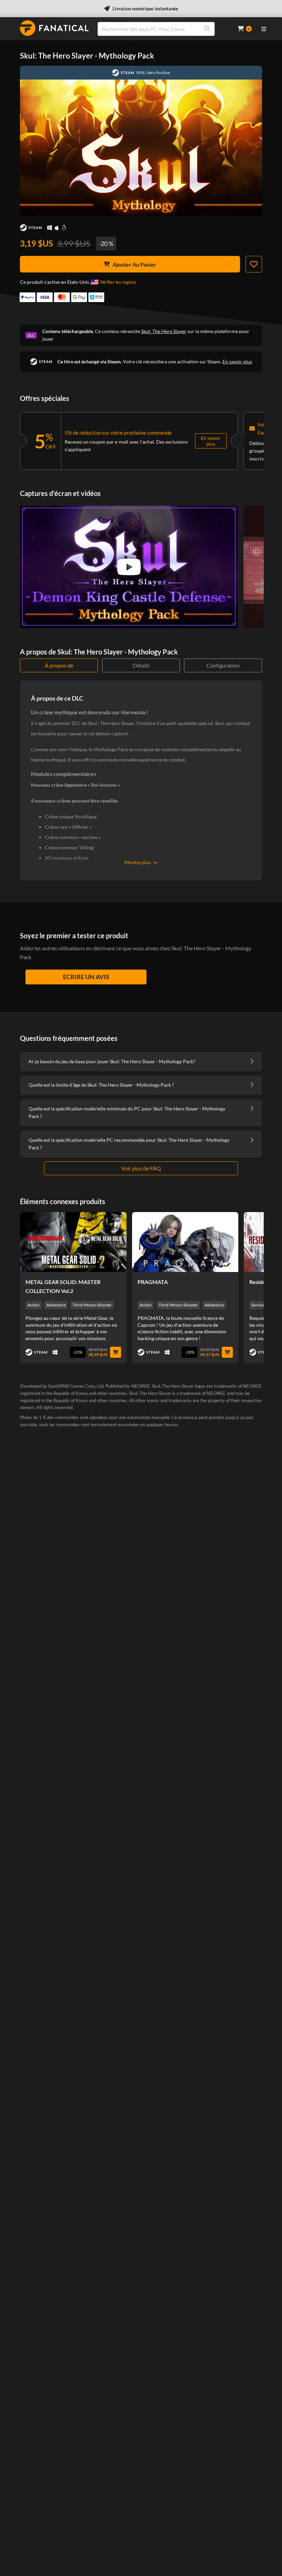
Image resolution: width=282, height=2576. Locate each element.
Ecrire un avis (86, 977)
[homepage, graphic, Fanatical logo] (54, 28)
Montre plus (138, 862)
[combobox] (163, 29)
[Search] (207, 29)
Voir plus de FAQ (141, 1168)
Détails (141, 665)
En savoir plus (237, 361)
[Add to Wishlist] (254, 264)
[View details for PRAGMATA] (185, 1242)
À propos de (59, 665)
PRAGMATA (153, 1282)
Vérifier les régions (118, 282)
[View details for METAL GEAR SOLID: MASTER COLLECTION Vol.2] (73, 1242)
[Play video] (129, 567)
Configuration (223, 665)
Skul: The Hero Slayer (164, 331)
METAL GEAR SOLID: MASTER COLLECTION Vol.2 (63, 1286)
